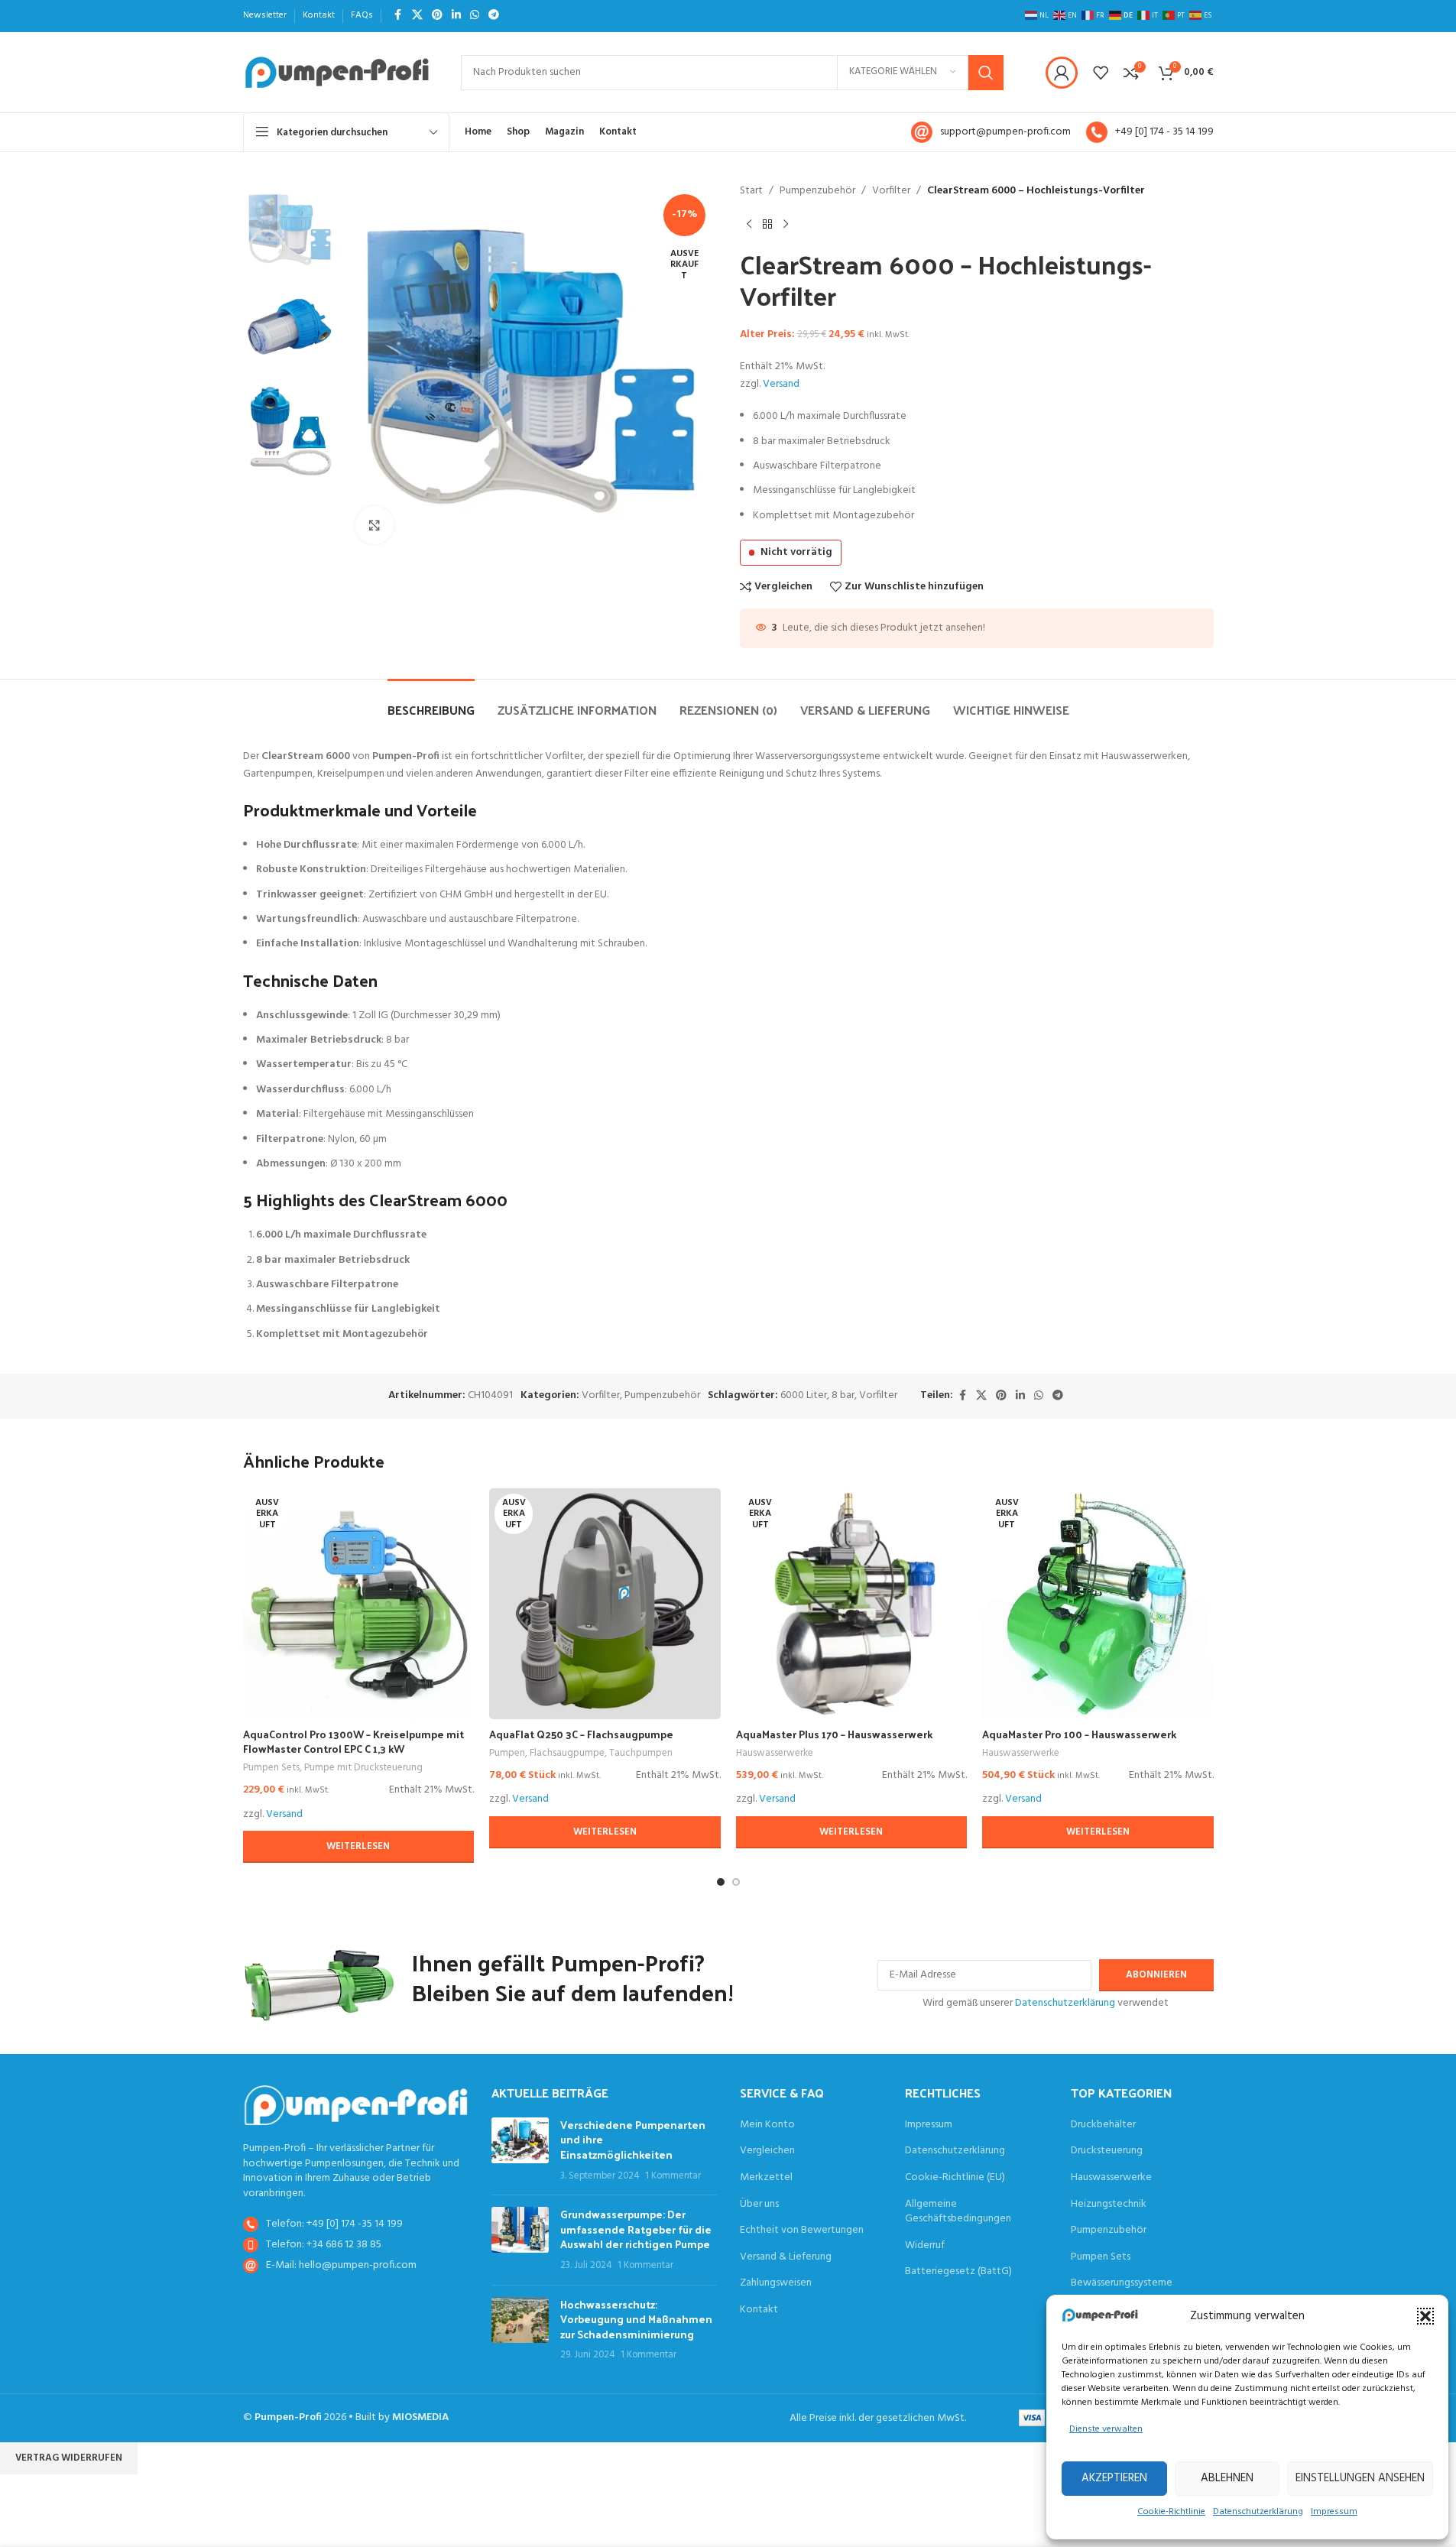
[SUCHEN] (986, 73)
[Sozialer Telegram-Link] (494, 16)
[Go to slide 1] (721, 1882)
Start (751, 191)
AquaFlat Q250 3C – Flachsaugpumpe (581, 1734)
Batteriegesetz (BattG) (958, 2272)
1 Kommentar (673, 2176)
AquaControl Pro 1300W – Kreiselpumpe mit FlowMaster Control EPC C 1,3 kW (353, 1742)
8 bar (843, 1395)
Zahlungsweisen (776, 2283)
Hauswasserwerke (775, 1753)
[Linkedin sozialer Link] (456, 16)
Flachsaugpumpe (567, 1753)
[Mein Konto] (1062, 73)
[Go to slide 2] (736, 1882)
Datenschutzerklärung (1258, 2512)
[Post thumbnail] (520, 2150)
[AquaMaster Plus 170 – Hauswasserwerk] (852, 1604)
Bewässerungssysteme (1122, 2283)
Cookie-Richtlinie (1171, 2512)
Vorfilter (891, 191)
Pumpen (507, 1753)
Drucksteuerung (1107, 2151)
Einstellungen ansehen (1360, 2478)
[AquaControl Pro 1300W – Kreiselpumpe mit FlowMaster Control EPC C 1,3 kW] (359, 1604)
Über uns (759, 2205)
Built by (402, 2417)
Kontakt (759, 2310)
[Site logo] (337, 72)
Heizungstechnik (1109, 2205)
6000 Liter (804, 1395)
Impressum (1334, 2512)
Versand (781, 384)
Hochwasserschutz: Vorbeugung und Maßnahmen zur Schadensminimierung (636, 2319)
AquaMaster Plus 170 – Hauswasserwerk (834, 1734)
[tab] (431, 702)
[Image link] (356, 2106)
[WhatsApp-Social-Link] (475, 16)
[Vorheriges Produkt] (749, 224)
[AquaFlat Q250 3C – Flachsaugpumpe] (605, 1604)
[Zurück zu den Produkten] (767, 224)
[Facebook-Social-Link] (398, 16)
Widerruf (925, 2246)
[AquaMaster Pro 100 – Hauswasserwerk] (1098, 1604)
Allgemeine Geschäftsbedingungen (958, 2212)
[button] (1425, 2316)
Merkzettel (766, 2178)
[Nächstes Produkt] (786, 224)
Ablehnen (1227, 2478)
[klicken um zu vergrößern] (375, 525)
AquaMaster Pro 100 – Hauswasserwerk (1079, 1734)
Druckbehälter (1103, 2125)
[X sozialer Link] (417, 16)
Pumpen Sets (271, 1768)
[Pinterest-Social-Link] (437, 16)
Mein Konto (767, 2125)
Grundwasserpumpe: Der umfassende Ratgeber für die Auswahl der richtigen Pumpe (636, 2229)
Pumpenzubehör (817, 191)
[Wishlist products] (1101, 73)
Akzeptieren (1114, 2478)
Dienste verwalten (1106, 2429)
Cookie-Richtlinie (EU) (955, 2178)
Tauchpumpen (641, 1753)
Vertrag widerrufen (69, 2458)
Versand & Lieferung (786, 2257)
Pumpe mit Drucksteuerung (363, 1768)
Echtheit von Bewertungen (802, 2231)
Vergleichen (767, 2151)
